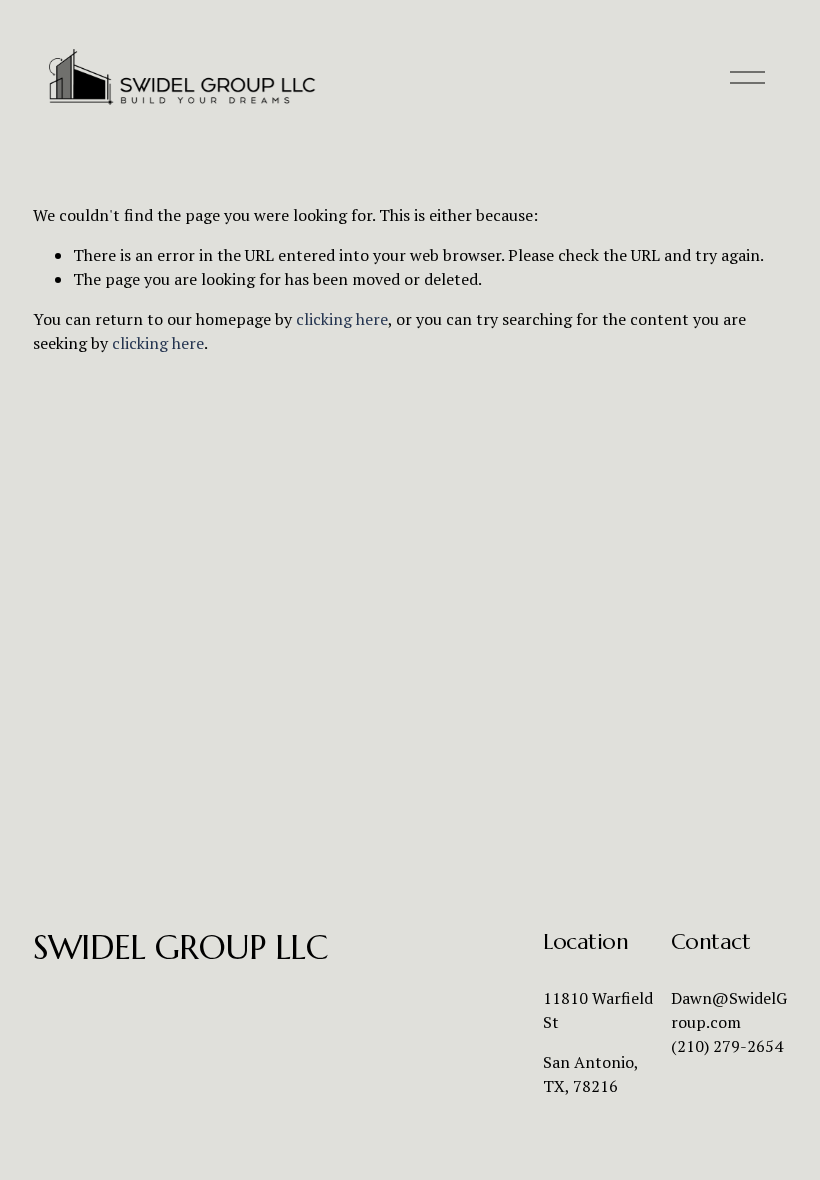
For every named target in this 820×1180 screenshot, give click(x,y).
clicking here (342, 319)
